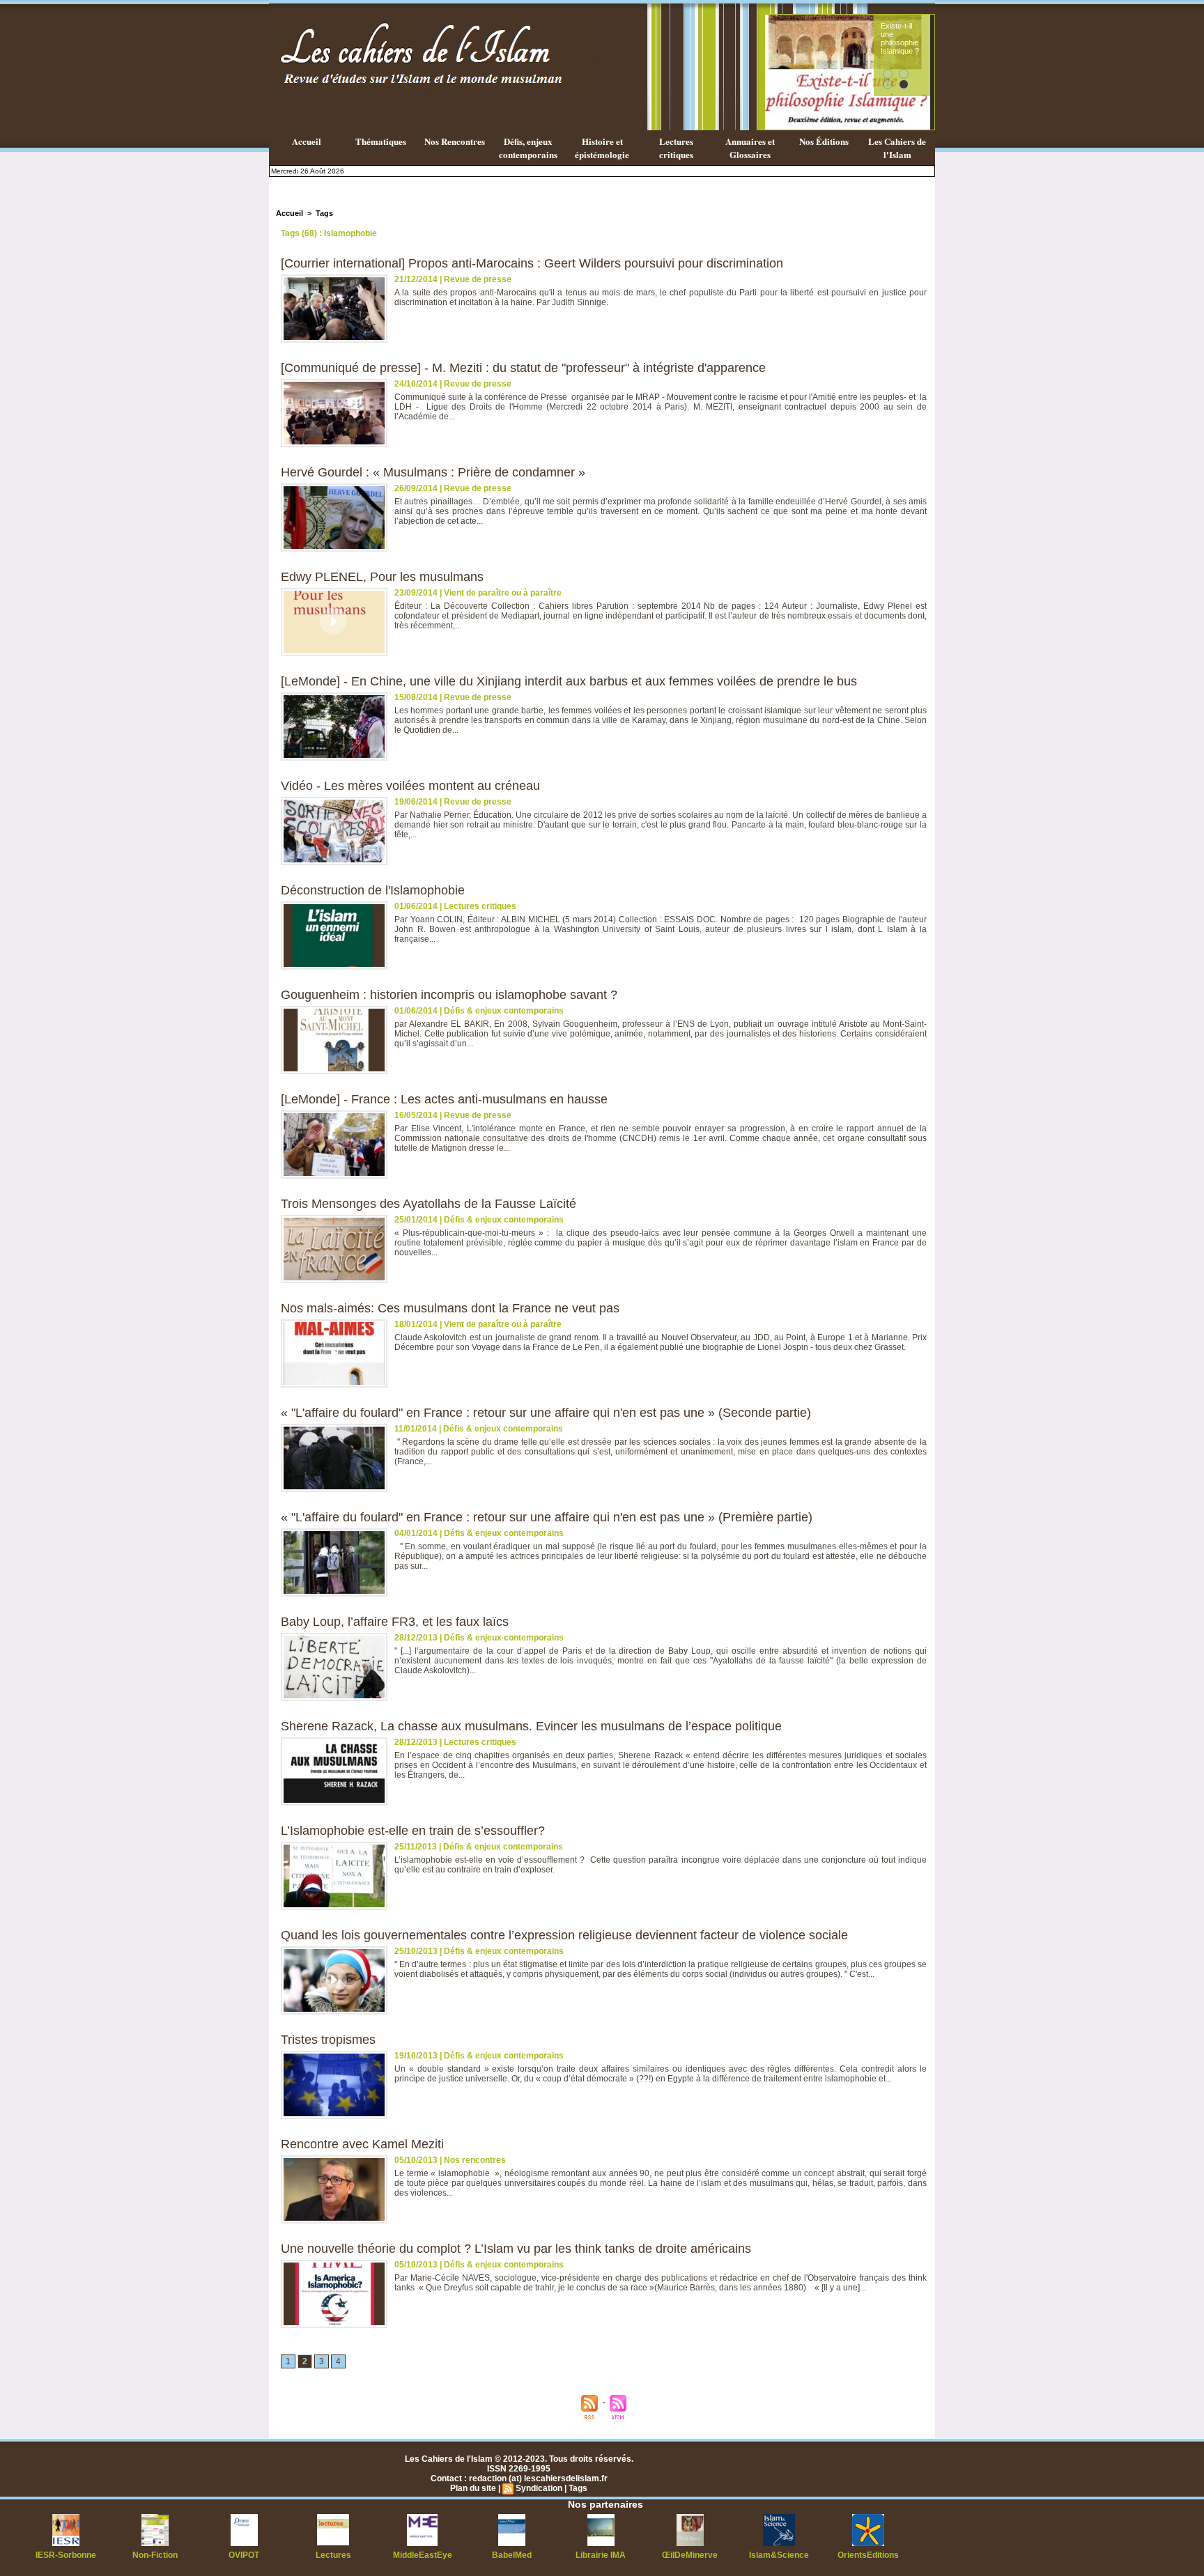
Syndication (539, 2488)
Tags (324, 213)
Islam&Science (779, 2555)
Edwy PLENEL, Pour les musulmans (382, 577)
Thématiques (381, 141)
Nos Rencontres (455, 141)
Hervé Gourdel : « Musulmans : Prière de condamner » (433, 472)
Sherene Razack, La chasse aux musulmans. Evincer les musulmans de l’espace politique (531, 1726)
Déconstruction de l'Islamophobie (373, 890)
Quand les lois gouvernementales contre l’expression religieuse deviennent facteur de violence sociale (564, 1935)
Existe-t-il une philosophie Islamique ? (900, 38)
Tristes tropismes (328, 2040)
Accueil (307, 141)
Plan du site (473, 2488)
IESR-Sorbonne (66, 2555)
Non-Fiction (155, 2555)
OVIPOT (244, 2555)
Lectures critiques (676, 148)
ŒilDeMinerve (690, 2555)
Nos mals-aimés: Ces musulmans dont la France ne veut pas (450, 1308)
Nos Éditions (824, 141)
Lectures (333, 2555)
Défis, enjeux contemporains (528, 148)
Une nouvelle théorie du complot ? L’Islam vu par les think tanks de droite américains (516, 2249)
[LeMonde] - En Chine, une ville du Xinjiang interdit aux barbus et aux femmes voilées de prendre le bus (569, 681)
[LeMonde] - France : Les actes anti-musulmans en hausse (444, 1099)
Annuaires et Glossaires (750, 148)
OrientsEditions (868, 2555)
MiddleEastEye (423, 2555)
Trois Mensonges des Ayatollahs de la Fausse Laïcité (429, 1204)
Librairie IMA (601, 2555)
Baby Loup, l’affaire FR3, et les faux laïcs (395, 1622)
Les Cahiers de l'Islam (897, 148)
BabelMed (512, 2555)
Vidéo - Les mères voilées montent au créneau (410, 786)
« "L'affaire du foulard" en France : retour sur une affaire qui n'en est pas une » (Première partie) (547, 1517)
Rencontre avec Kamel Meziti (362, 2144)
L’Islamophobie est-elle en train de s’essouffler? (413, 1831)
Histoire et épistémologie (602, 148)
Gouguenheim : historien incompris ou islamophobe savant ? (449, 995)
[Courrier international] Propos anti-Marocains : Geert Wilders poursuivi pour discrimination (532, 263)
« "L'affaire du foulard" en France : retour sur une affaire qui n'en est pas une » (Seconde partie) (546, 1413)
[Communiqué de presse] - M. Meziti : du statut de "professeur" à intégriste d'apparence (523, 368)
